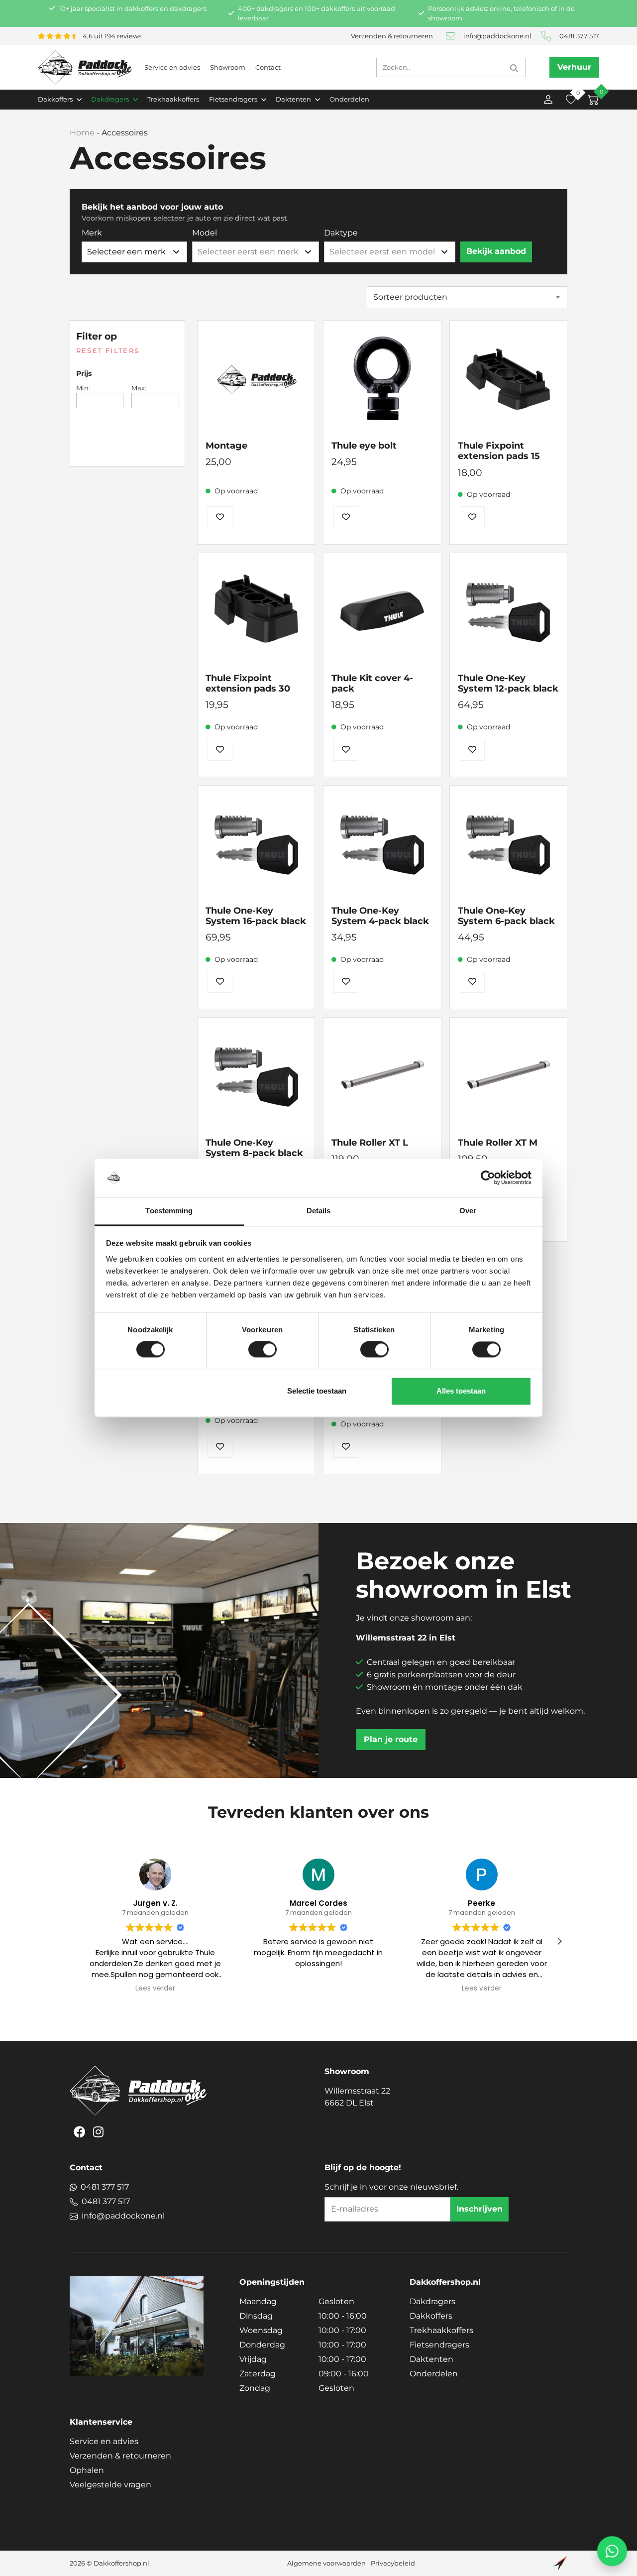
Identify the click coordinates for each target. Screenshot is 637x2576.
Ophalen (87, 2470)
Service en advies (172, 67)
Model (205, 233)
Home (82, 133)
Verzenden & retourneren (392, 36)
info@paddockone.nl (497, 36)
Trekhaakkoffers (173, 99)
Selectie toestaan (317, 1391)
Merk (92, 233)
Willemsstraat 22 (357, 2097)
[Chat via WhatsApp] (612, 2551)
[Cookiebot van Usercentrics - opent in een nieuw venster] (488, 1178)
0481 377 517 (579, 36)
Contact (268, 67)
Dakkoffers (431, 2316)
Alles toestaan (461, 1391)
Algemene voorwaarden (326, 2563)
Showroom (228, 67)
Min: (83, 388)
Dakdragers (432, 2301)
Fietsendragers (439, 2345)
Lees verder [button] (155, 1989)
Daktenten (431, 2359)
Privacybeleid (393, 2563)
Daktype (341, 233)
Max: (139, 388)
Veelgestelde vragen (110, 2485)
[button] (559, 1941)
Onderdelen (349, 99)
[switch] (263, 1350)
